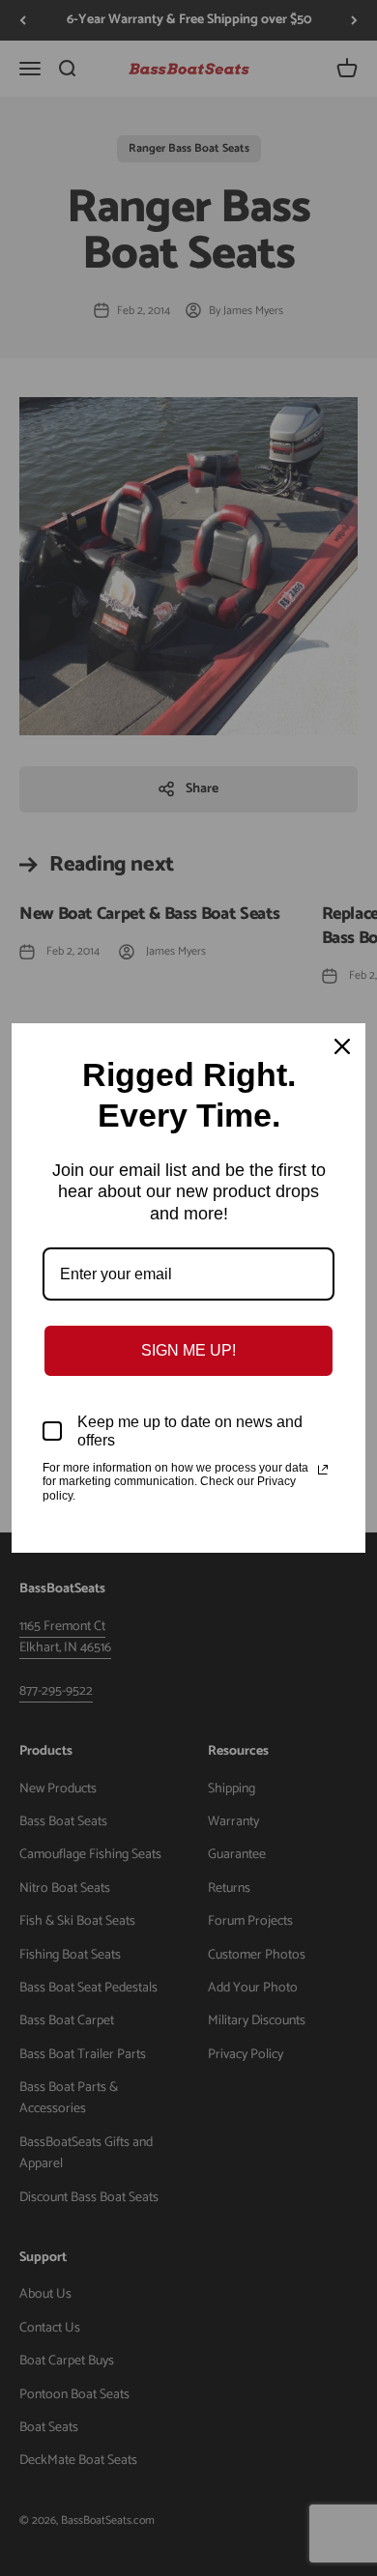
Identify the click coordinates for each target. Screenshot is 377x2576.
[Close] (342, 1046)
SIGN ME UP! (188, 1350)
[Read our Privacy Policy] (323, 1470)
